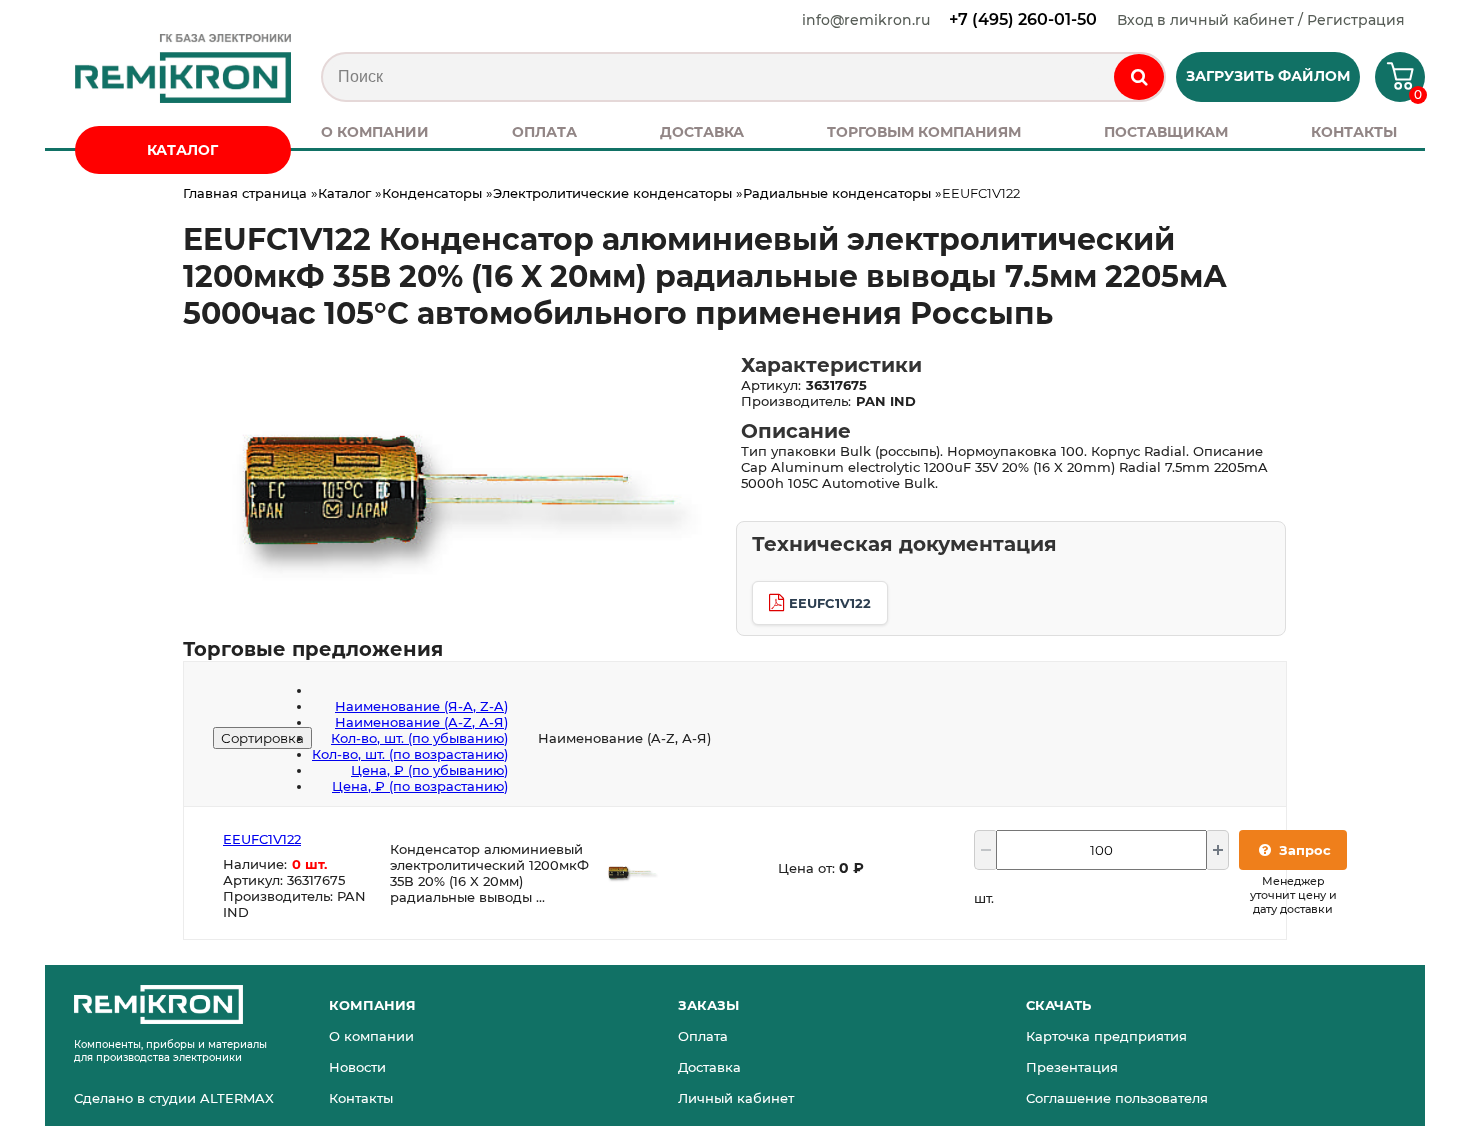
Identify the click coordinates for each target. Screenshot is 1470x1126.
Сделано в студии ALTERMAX (174, 1098)
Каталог (344, 193)
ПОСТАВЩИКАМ (1166, 132)
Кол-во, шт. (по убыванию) (419, 738)
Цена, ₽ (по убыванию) (429, 770)
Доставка (709, 1067)
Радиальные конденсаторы (837, 193)
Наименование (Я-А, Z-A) (421, 706)
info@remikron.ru (866, 20)
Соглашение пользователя (1117, 1098)
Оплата (703, 1036)
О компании (371, 1036)
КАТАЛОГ (182, 150)
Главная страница (245, 193)
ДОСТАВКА (702, 132)
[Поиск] (1139, 77)
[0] (1392, 83)
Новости (357, 1067)
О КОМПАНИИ (375, 132)
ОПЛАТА (544, 132)
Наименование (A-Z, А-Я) (421, 722)
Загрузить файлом (1268, 76)
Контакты (361, 1098)
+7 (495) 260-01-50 (1023, 19)
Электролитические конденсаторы (612, 193)
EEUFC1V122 (830, 603)
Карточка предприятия (1106, 1036)
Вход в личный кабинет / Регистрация (1261, 20)
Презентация (1072, 1067)
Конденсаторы (432, 193)
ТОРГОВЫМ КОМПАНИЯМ (924, 132)
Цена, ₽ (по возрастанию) (420, 786)
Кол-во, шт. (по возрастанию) (410, 754)
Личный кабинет (736, 1098)
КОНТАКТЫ (1354, 132)
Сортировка (262, 738)
